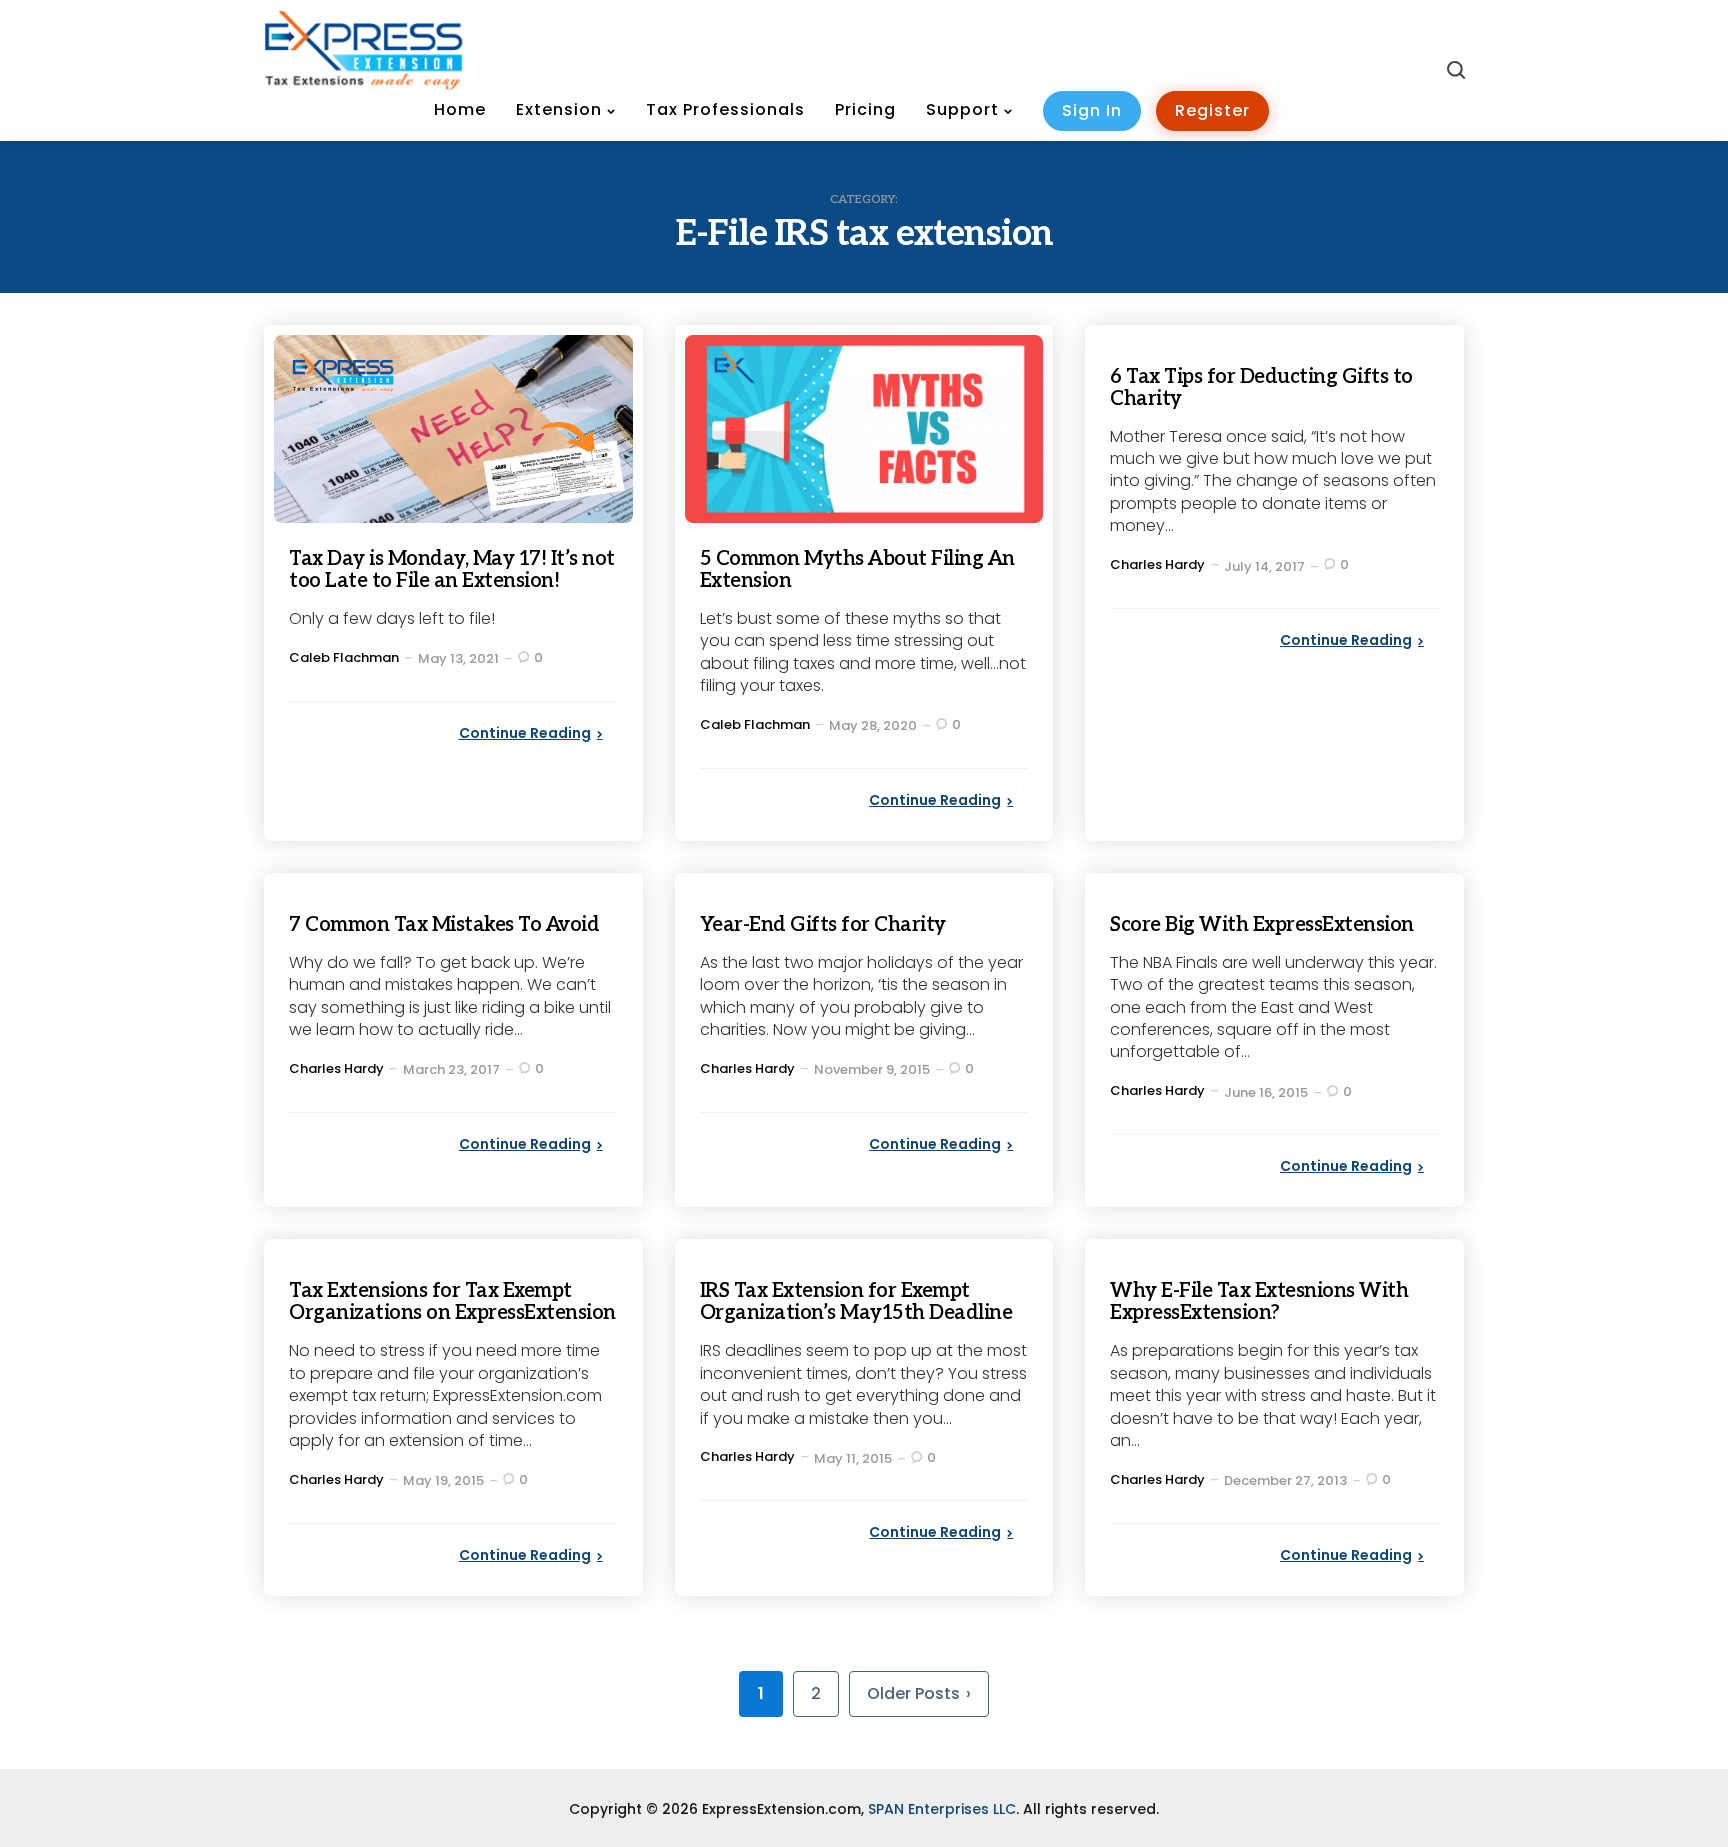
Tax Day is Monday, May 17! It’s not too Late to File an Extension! (452, 570)
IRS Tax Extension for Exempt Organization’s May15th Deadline (856, 1302)
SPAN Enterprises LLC (942, 1809)
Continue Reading (525, 733)
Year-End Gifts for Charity (823, 925)
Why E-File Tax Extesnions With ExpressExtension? (1259, 1302)
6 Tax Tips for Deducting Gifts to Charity (1261, 388)
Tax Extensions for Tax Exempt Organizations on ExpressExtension (452, 1302)
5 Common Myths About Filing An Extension (857, 570)
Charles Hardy (1157, 564)
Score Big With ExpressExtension (1262, 925)
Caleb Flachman (344, 657)
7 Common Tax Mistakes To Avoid (444, 925)
